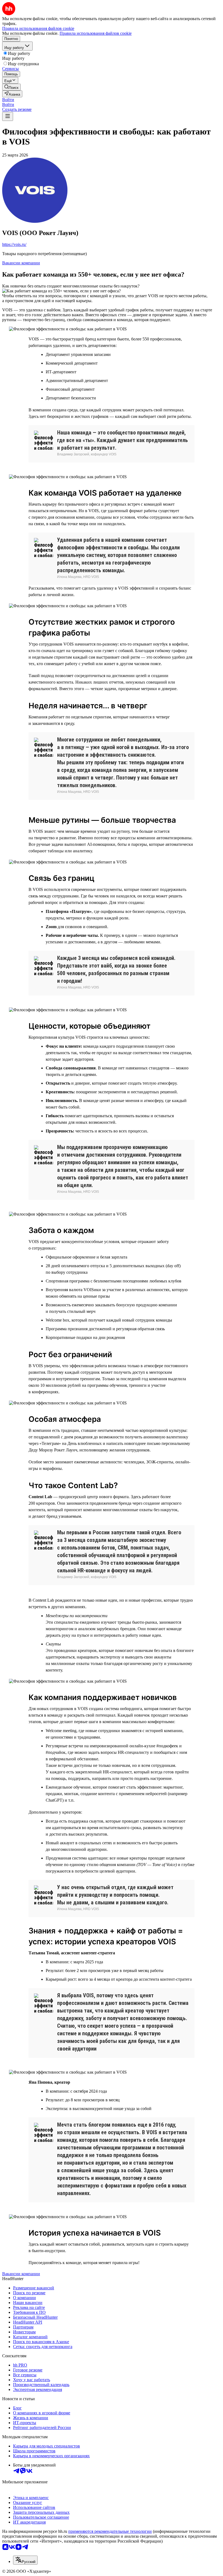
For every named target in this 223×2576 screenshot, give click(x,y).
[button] (8, 100)
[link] (11, 87)
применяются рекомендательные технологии (110, 2531)
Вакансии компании (21, 263)
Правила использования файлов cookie (96, 33)
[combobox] (25, 2560)
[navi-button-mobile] (8, 116)
